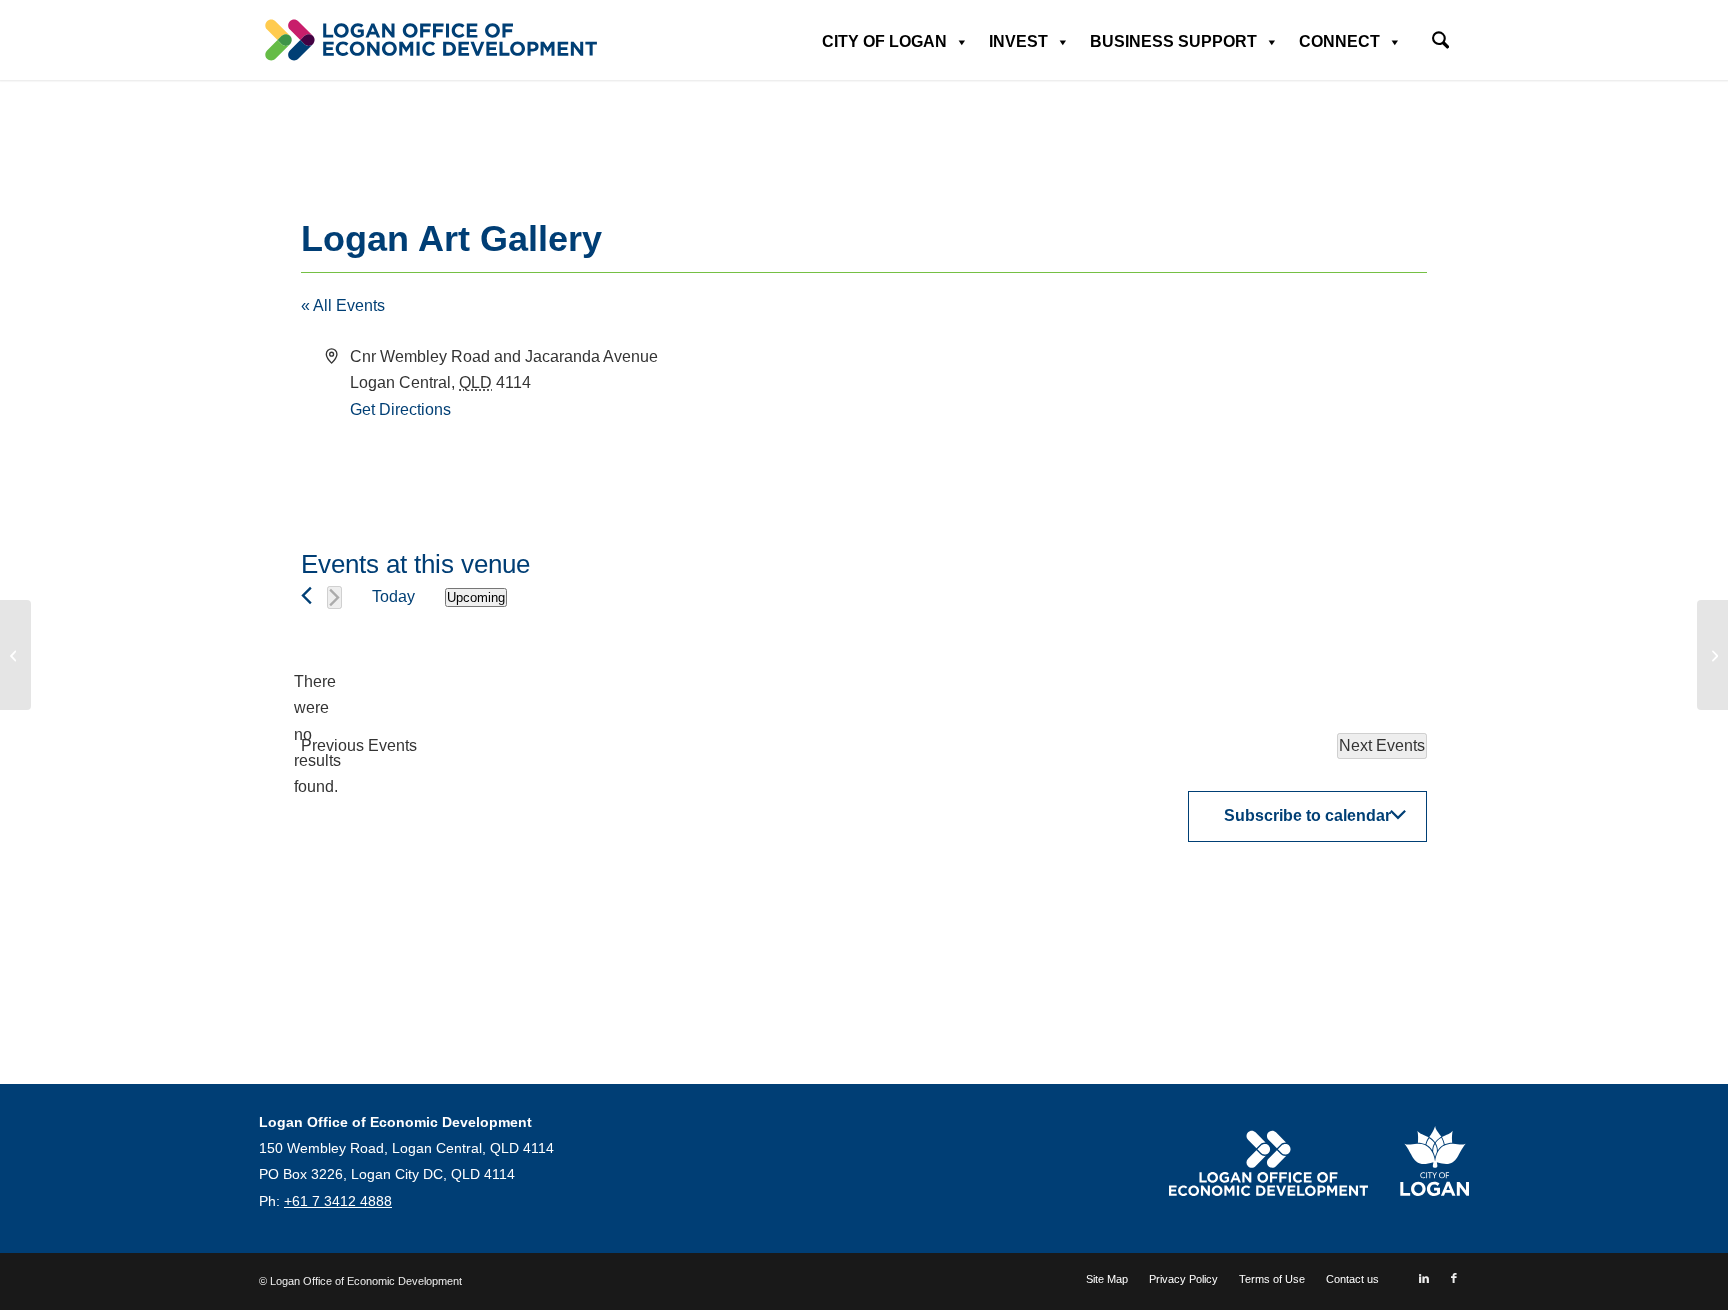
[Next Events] (334, 597)
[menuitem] (1440, 33)
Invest (1018, 41)
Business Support (1173, 41)
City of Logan (884, 41)
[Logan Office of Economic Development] (429, 40)
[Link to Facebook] (1454, 1278)
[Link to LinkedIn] (1424, 1278)
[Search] (1440, 42)
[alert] (317, 735)
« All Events (343, 305)
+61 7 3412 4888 (338, 1201)
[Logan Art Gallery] (15, 655)
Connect (1339, 41)
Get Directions (400, 409)
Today (393, 596)
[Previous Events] (306, 595)
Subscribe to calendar (1307, 815)
